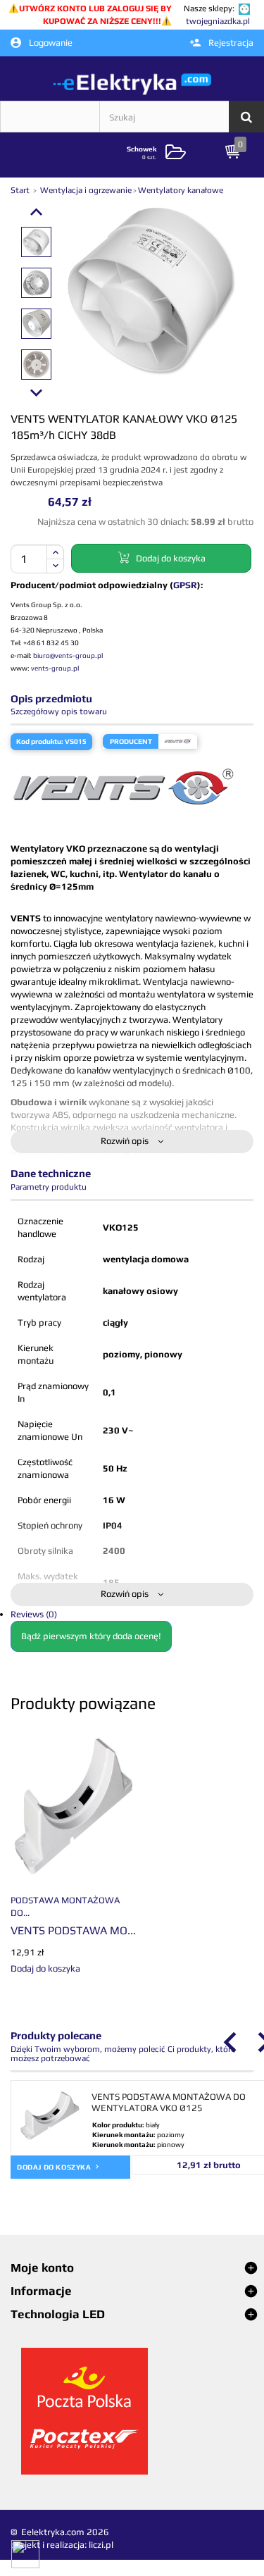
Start (21, 190)
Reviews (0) (34, 1614)
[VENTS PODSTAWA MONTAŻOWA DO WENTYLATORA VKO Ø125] (73, 1806)
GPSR (185, 585)
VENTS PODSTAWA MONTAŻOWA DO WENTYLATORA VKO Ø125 (169, 2102)
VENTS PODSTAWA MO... (73, 1930)
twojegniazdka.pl (218, 21)
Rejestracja (230, 43)
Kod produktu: (40, 741)
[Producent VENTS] (178, 741)
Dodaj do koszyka (55, 2167)
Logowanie (50, 43)
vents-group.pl (55, 668)
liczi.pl (101, 2545)
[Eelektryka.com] (132, 83)
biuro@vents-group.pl (68, 655)
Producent (131, 741)
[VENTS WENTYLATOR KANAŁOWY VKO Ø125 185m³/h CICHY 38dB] (36, 242)
